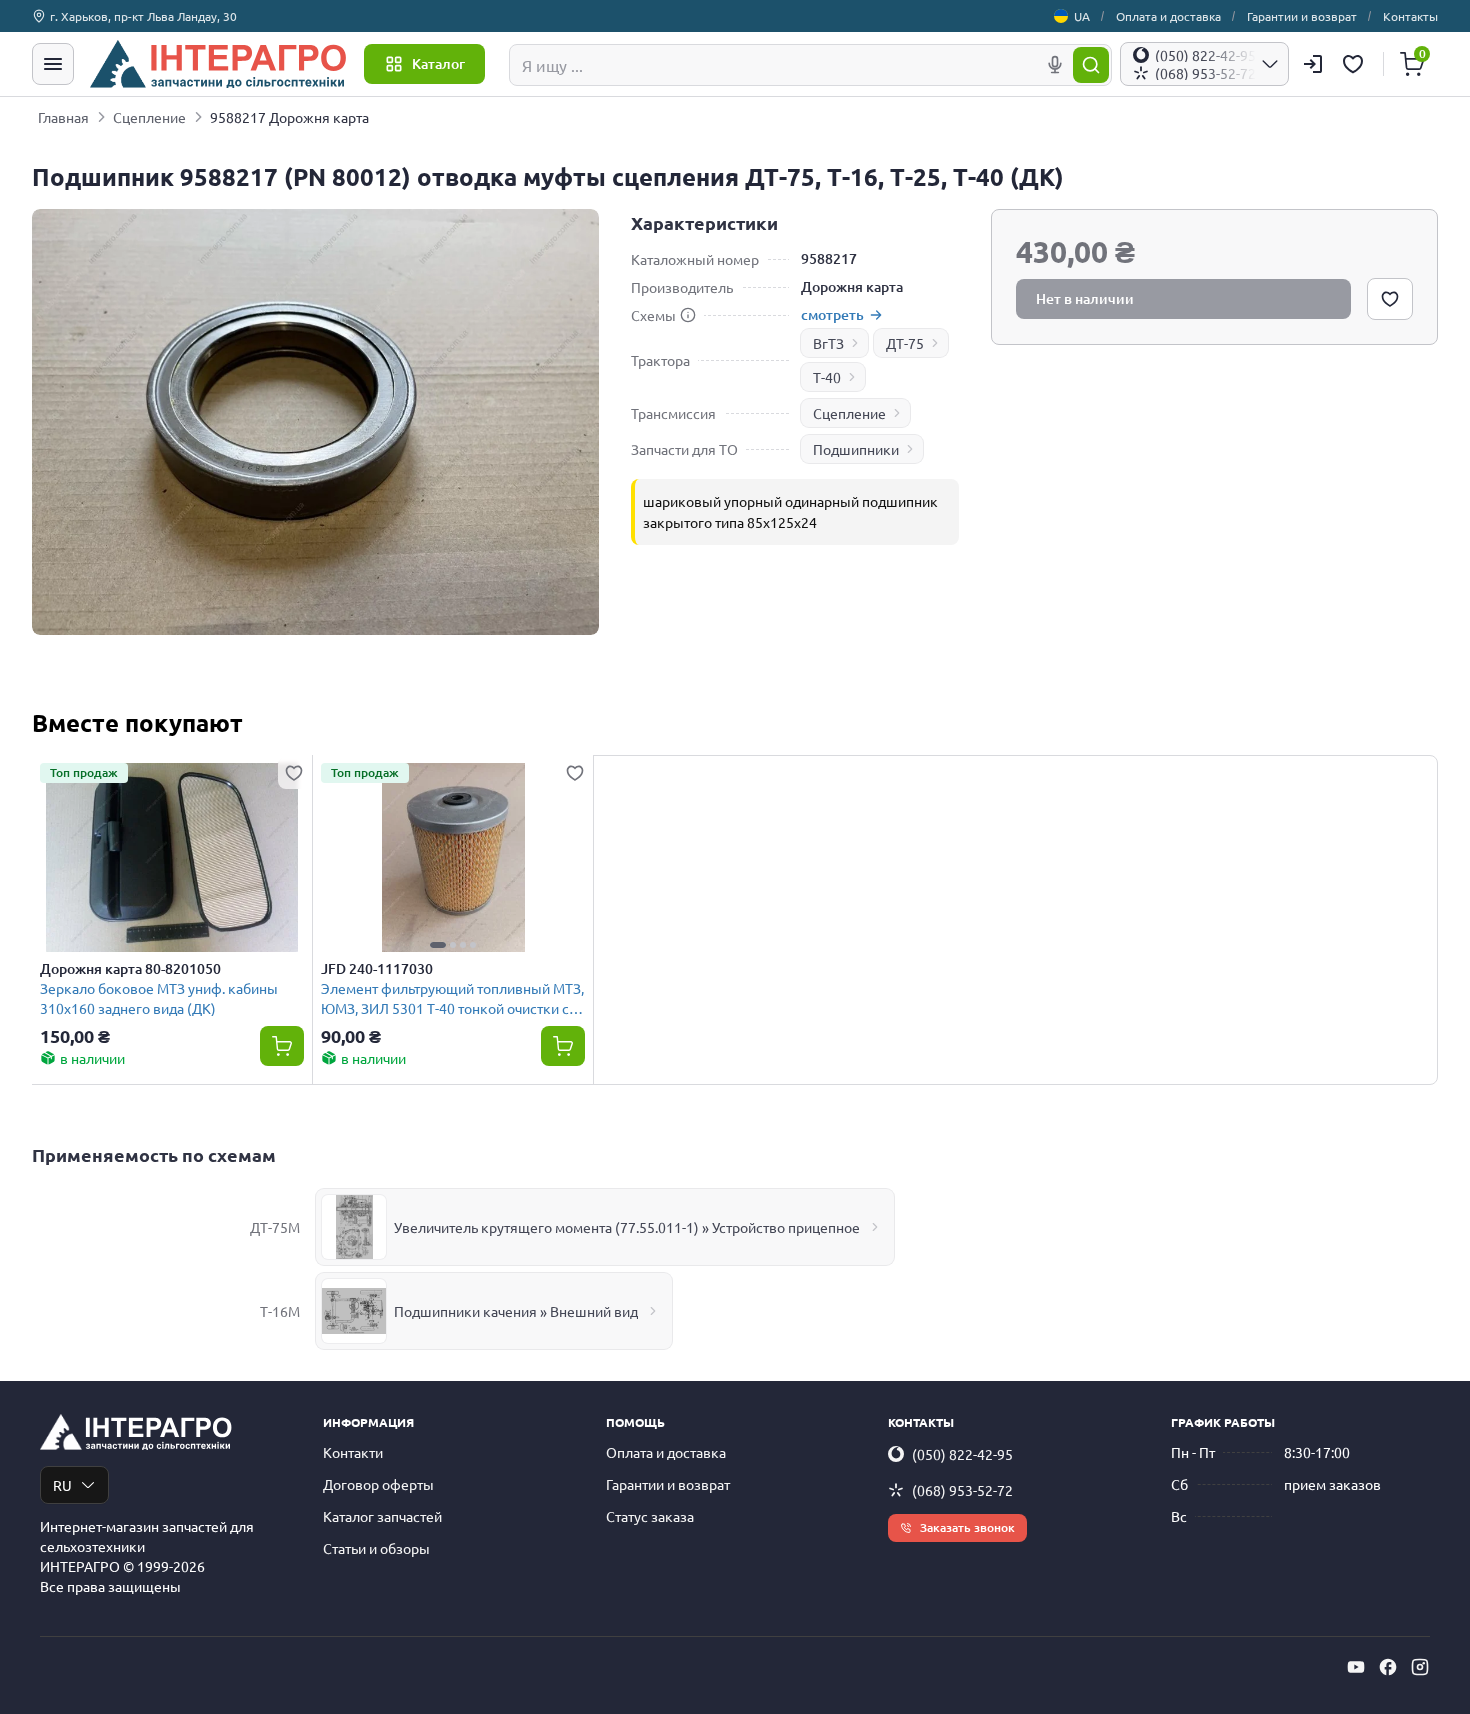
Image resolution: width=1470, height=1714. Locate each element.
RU (62, 1485)
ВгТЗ (828, 343)
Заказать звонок (967, 1527)
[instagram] (1420, 1667)
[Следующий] (565, 857)
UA (1082, 16)
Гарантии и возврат (1302, 16)
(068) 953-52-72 (962, 1490)
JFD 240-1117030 (377, 969)
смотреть (832, 314)
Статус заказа (650, 1516)
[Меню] (53, 64)
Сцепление (149, 117)
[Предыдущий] (341, 857)
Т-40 (827, 377)
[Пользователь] (1313, 64)
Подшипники (856, 449)
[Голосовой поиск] (1055, 65)
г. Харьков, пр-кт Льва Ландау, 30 (143, 16)
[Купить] (282, 1046)
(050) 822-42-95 (962, 1454)
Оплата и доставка (1168, 16)
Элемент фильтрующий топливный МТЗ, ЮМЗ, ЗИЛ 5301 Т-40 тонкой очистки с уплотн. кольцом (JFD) (452, 997)
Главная (63, 117)
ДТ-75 (905, 343)
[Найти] (1091, 65)
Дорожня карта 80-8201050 (130, 969)
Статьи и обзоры (376, 1548)
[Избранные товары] (1356, 64)
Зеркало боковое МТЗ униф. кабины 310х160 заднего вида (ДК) (159, 997)
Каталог (438, 63)
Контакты (1410, 16)
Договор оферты (378, 1484)
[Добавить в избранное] (1390, 299)
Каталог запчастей (382, 1516)
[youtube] (1356, 1667)
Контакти (353, 1452)
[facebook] (1388, 1667)
